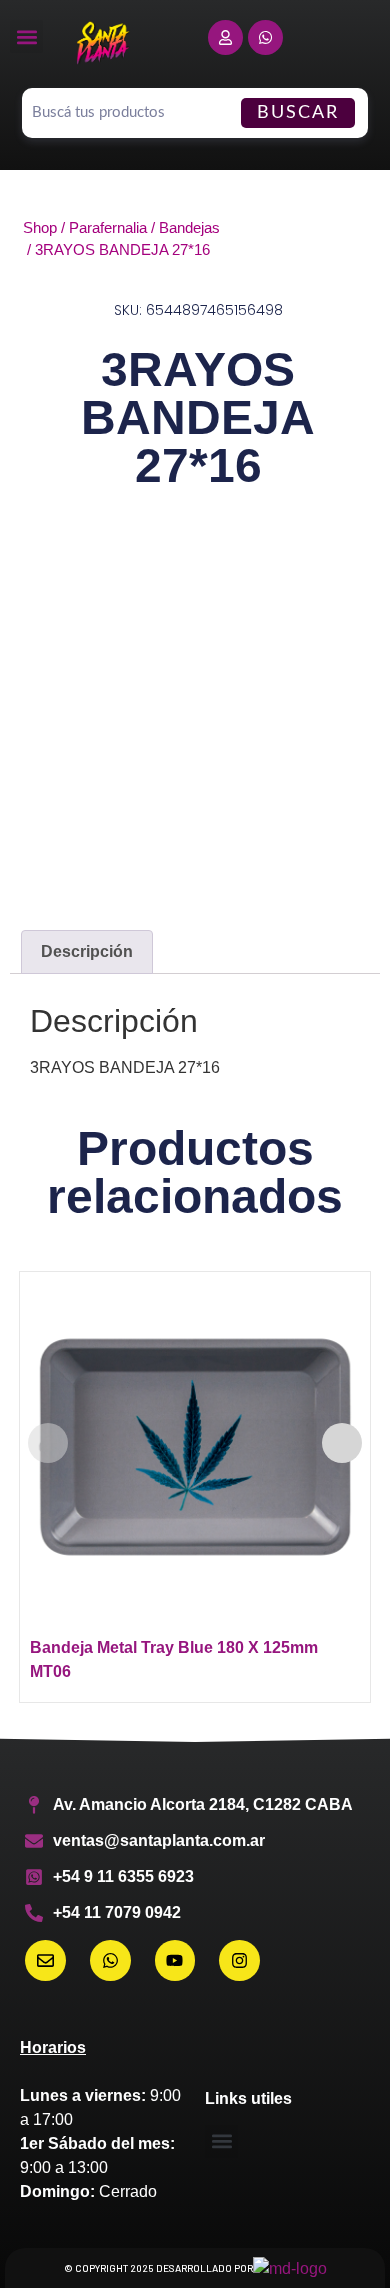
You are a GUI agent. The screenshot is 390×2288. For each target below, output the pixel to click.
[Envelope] (45, 1960)
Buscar (298, 113)
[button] (26, 36)
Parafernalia (108, 228)
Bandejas (189, 228)
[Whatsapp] (265, 37)
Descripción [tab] (87, 951)
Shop (40, 228)
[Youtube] (175, 1960)
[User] (225, 37)
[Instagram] (239, 1960)
